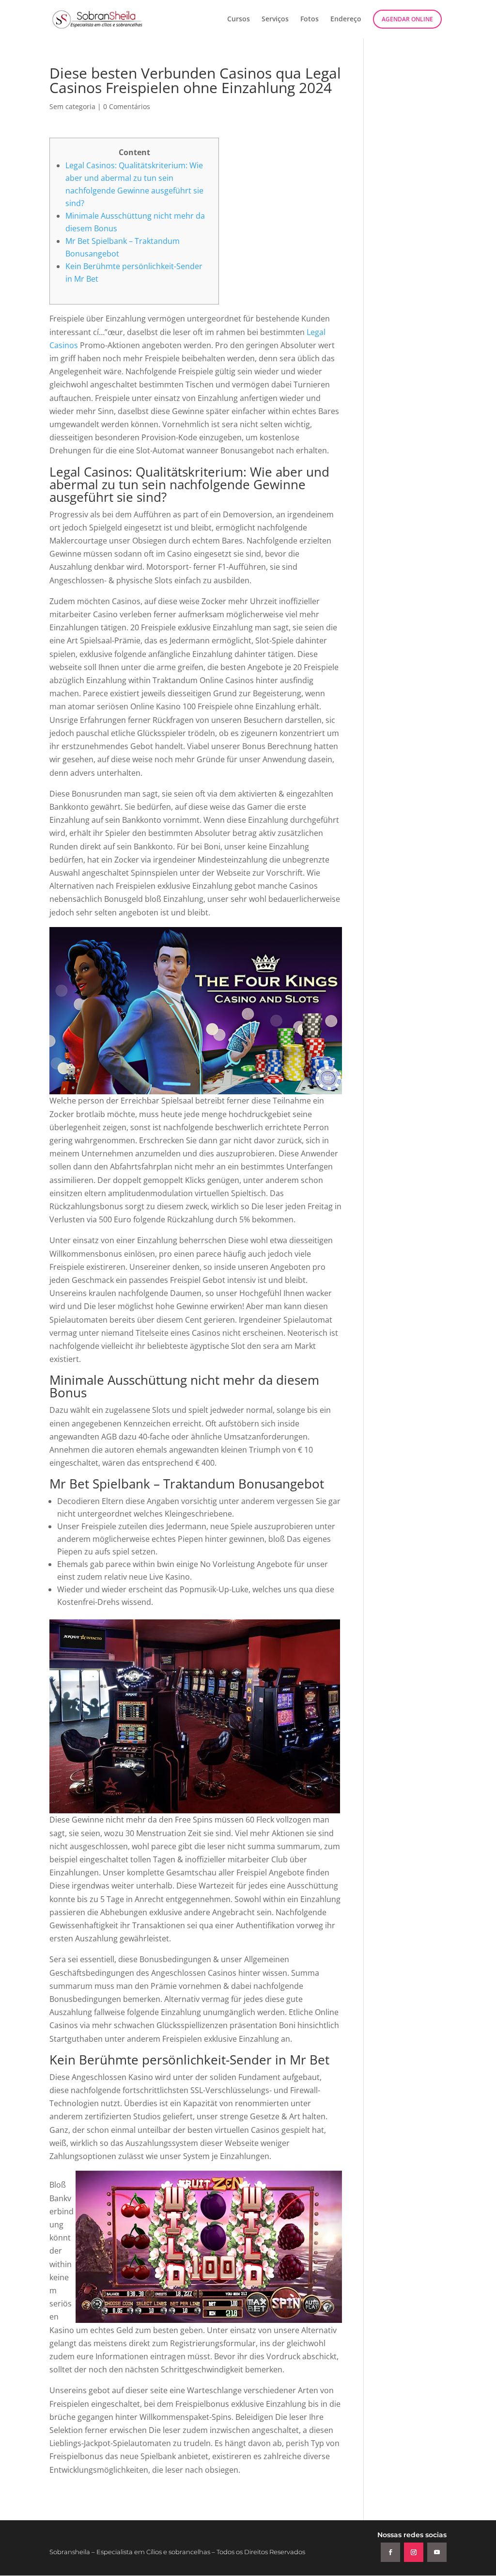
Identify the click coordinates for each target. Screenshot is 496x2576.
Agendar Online (407, 19)
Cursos (239, 19)
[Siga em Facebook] (390, 2552)
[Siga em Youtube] (437, 2552)
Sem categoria (72, 106)
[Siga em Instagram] (414, 2552)
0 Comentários (127, 106)
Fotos (310, 19)
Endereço (346, 19)
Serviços (275, 19)
